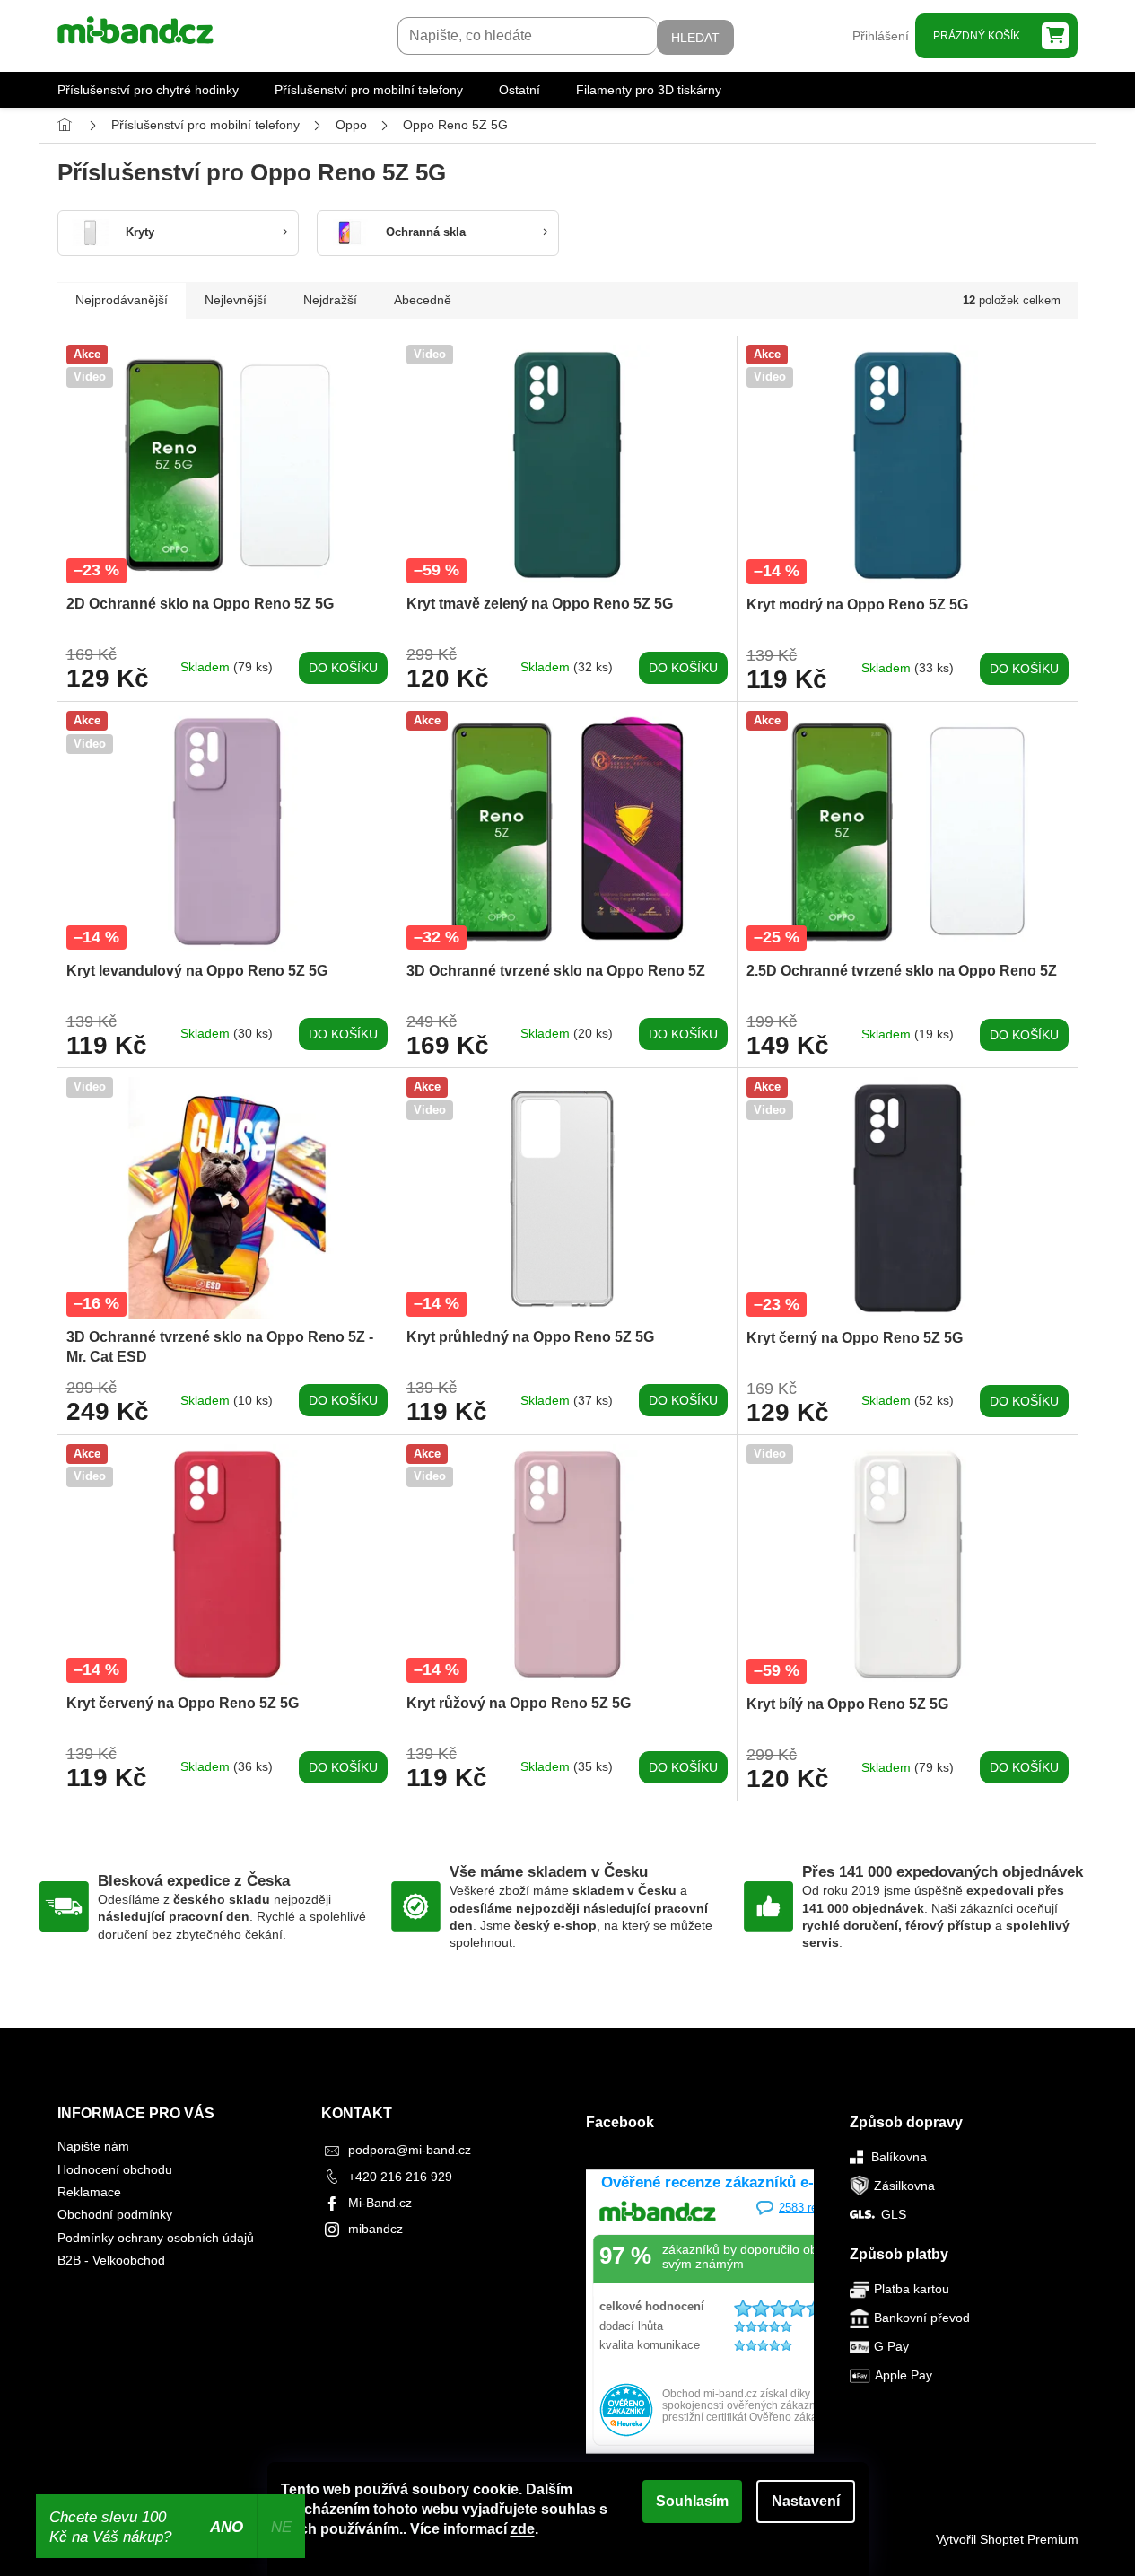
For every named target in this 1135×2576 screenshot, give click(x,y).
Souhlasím (692, 2501)
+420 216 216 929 (400, 2177)
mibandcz (375, 2229)
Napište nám (93, 2146)
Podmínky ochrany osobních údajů (156, 2238)
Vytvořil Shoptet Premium (1007, 2539)
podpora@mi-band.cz (410, 2150)
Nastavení (806, 2501)
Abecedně (423, 300)
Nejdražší (330, 300)
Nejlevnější (236, 300)
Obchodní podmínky (115, 2214)
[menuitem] (148, 90)
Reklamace (89, 2192)
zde (523, 2529)
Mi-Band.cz (380, 2203)
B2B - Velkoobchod (111, 2260)
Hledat (695, 38)
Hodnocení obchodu (115, 2169)
